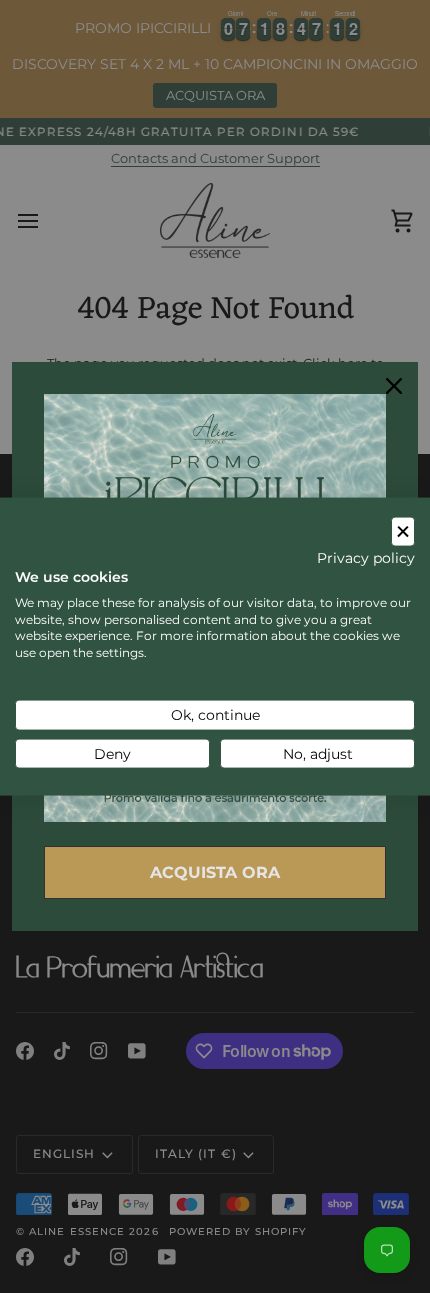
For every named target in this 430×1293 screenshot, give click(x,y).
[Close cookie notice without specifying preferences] (403, 531)
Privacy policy (366, 558)
